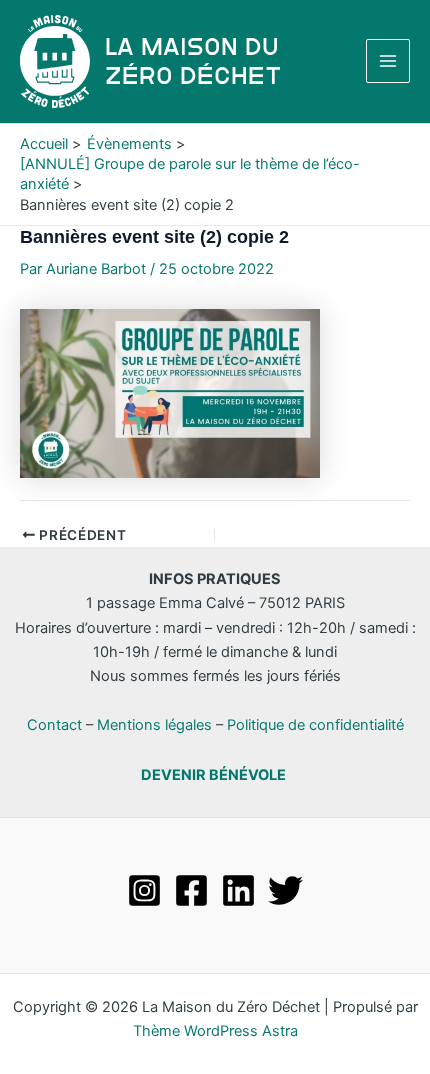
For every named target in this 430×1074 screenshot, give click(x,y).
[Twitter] (285, 890)
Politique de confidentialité (315, 725)
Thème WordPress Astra (215, 1031)
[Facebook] (191, 890)
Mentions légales (154, 725)
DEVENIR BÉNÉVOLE (213, 775)
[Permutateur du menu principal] (388, 61)
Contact (54, 725)
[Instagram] (144, 890)
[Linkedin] (238, 890)
